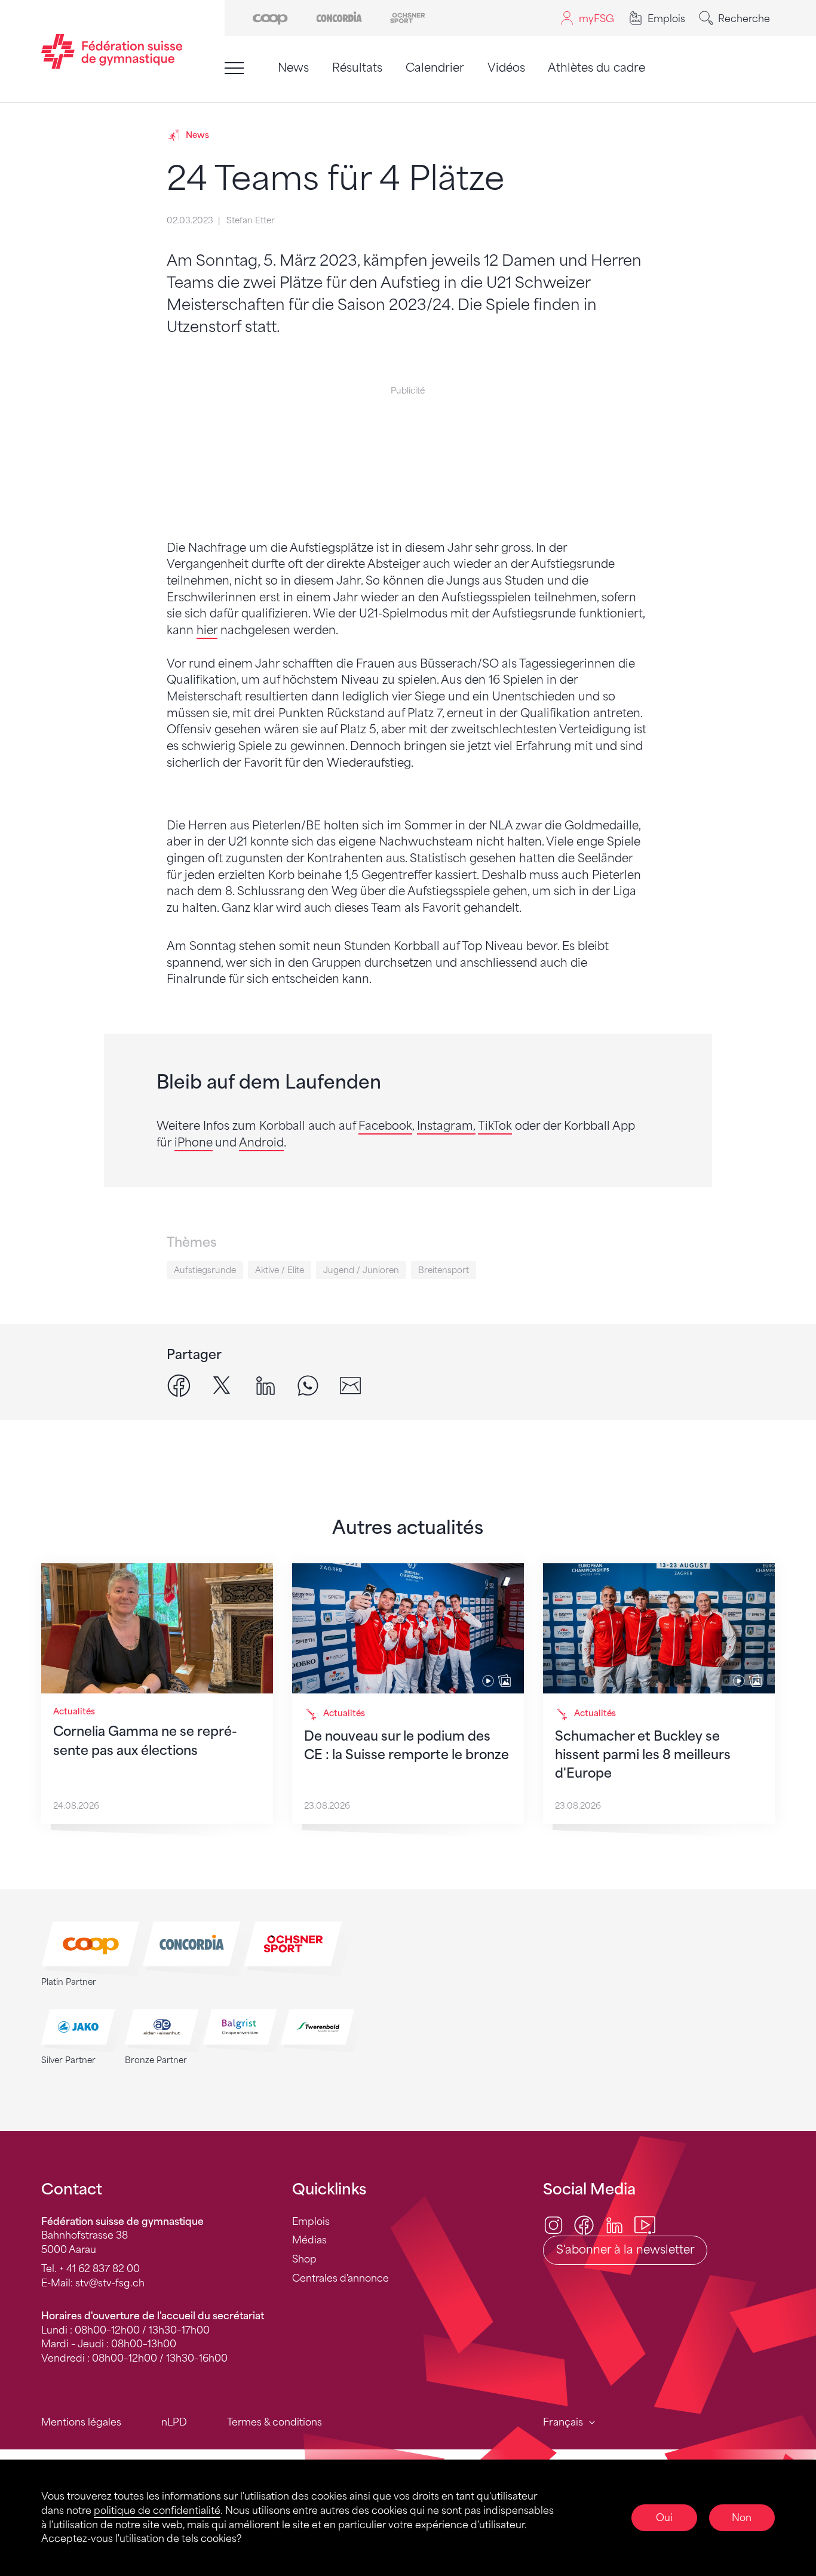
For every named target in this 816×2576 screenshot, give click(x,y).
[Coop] (270, 17)
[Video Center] (645, 2224)
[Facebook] (584, 2224)
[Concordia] (339, 17)
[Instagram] (553, 2224)
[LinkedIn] (614, 2224)
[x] (222, 1385)
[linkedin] (266, 1385)
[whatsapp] (308, 1385)
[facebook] (179, 1385)
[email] (350, 1385)
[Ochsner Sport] (408, 17)
